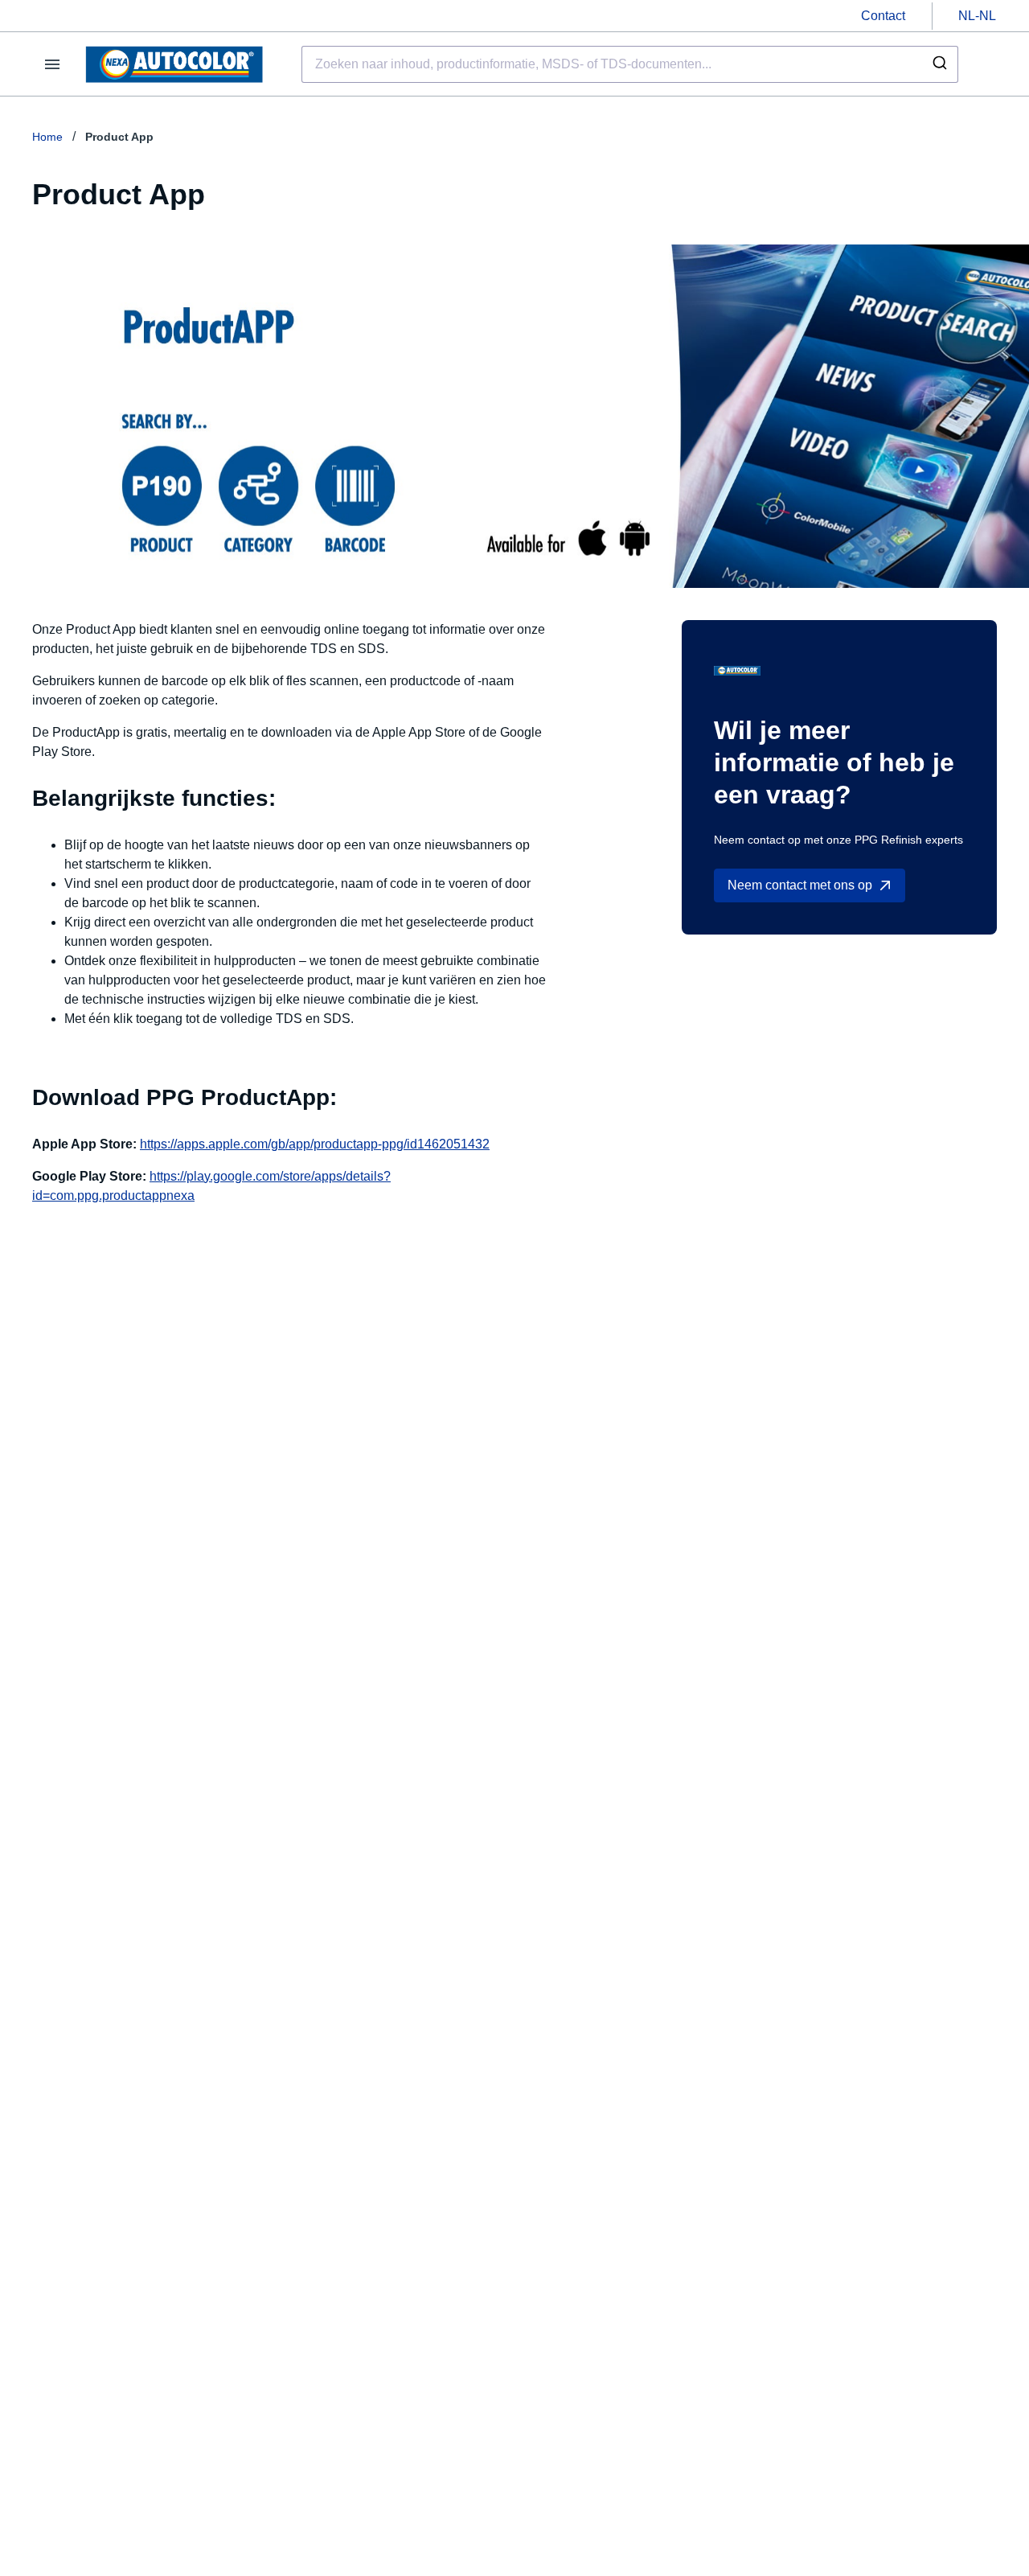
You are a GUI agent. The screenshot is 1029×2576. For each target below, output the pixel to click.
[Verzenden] (939, 64)
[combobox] (630, 64)
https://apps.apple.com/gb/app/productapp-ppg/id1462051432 (315, 1144)
